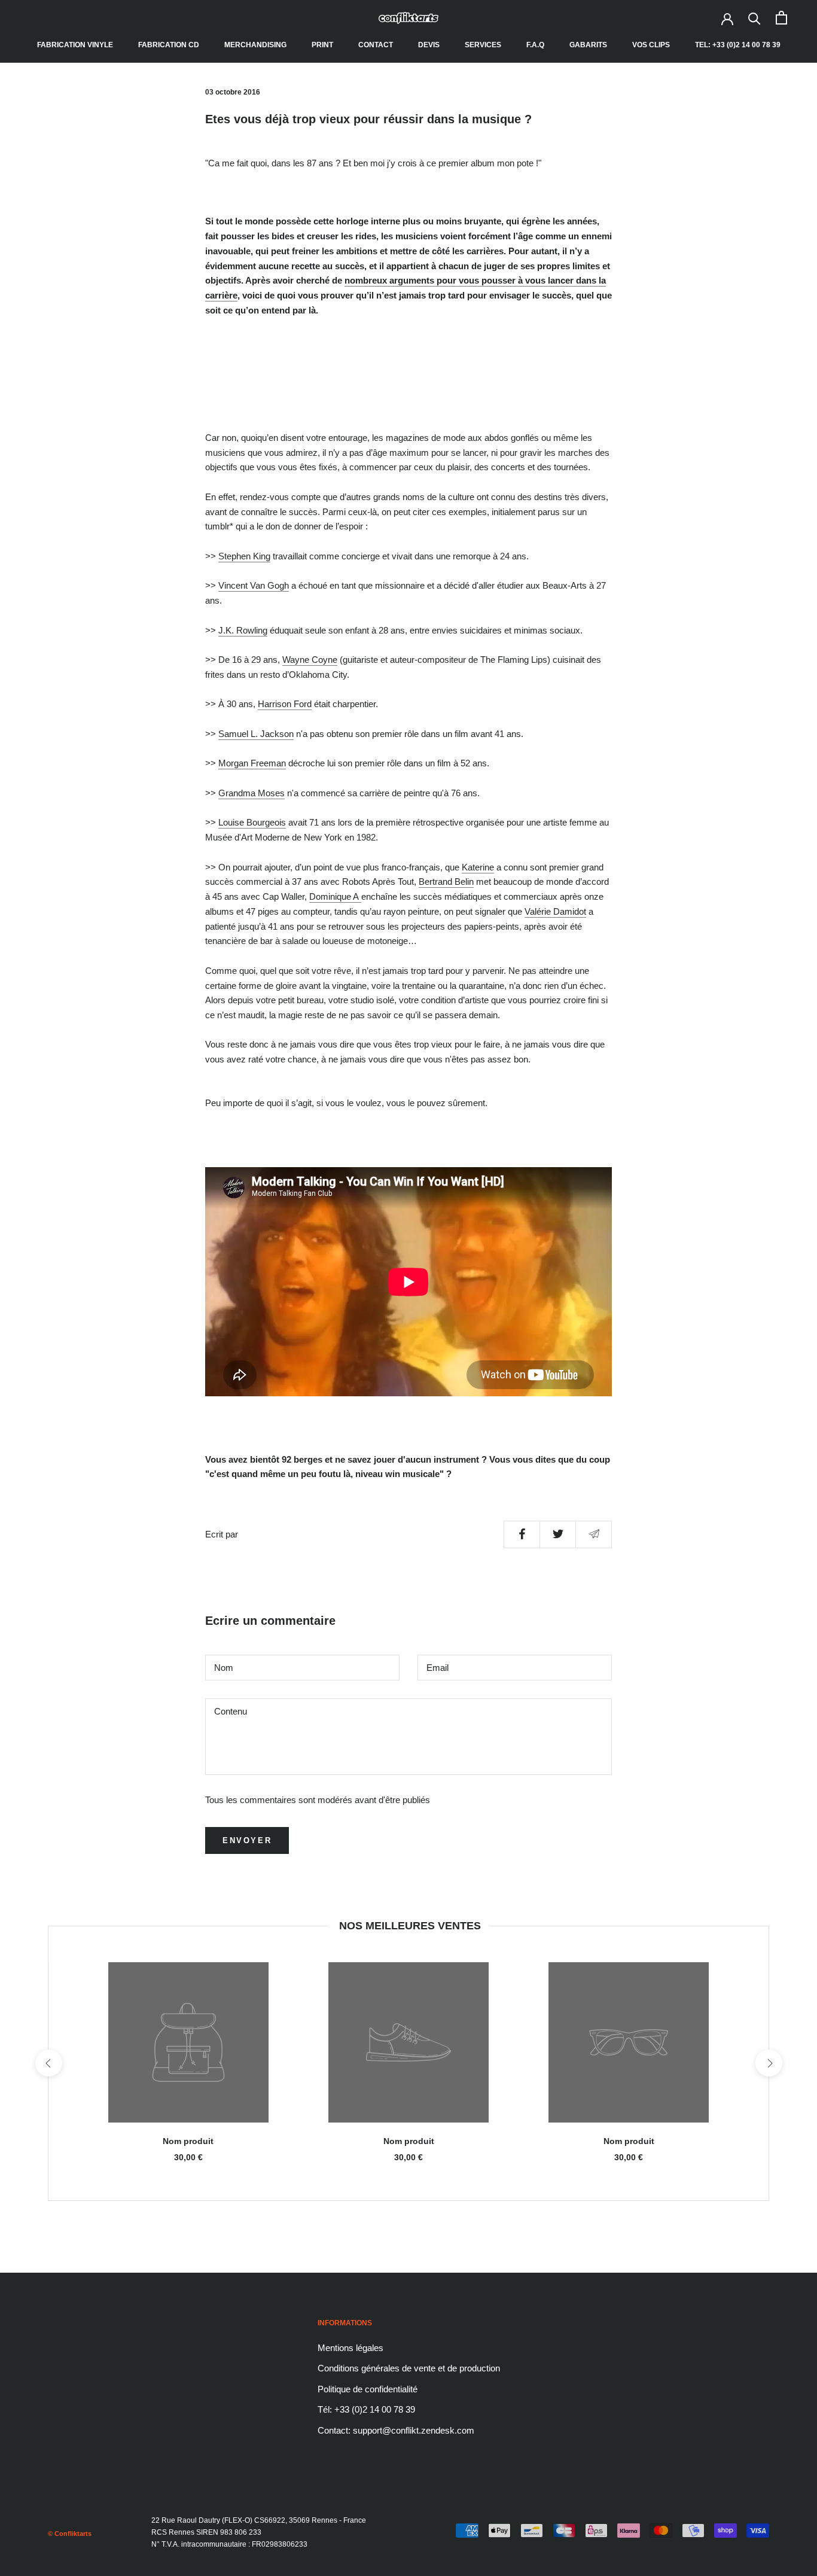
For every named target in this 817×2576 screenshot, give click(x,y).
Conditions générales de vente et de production (409, 2368)
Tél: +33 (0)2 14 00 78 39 (366, 2409)
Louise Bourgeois (252, 822)
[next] (768, 2063)
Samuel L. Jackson (256, 734)
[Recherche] (754, 18)
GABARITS (588, 45)
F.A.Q (535, 45)
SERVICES (483, 45)
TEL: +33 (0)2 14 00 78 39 (738, 45)
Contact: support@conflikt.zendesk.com (396, 2430)
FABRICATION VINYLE (75, 45)
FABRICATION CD (169, 45)
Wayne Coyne (310, 660)
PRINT (322, 45)
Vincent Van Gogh (254, 585)
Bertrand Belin (446, 881)
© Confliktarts (70, 2534)
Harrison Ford (285, 704)
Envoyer (247, 1840)
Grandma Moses (251, 793)
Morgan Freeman (252, 763)
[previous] (48, 2063)
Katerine (478, 867)
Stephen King (244, 556)
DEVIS (429, 45)
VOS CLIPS (651, 45)
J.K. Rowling (243, 630)
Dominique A (334, 896)
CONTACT (376, 45)
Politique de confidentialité (368, 2389)
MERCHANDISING (255, 45)
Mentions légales (350, 2348)
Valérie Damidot (555, 911)
